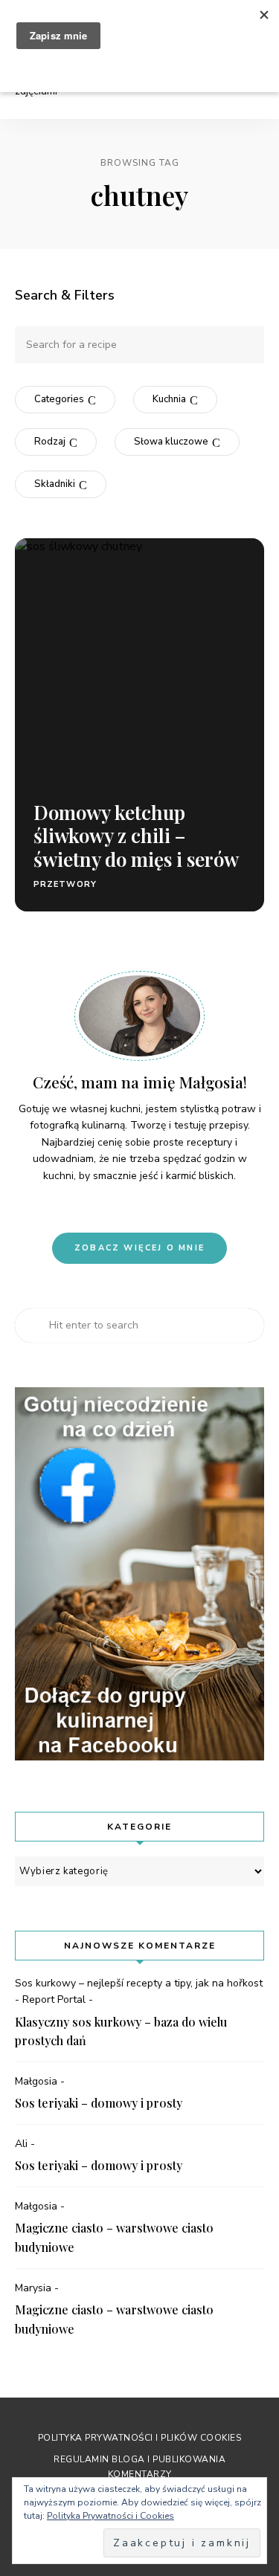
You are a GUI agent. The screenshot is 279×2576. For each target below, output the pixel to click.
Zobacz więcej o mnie (139, 1248)
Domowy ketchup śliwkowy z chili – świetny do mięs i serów (136, 835)
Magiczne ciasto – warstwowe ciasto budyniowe (114, 2237)
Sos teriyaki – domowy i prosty (99, 2103)
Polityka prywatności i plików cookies (140, 2438)
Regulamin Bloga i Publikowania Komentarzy (139, 2466)
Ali (21, 2144)
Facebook (153, 1207)
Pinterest (102, 1207)
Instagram (127, 1207)
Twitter (178, 1207)
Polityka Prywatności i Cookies (110, 2516)
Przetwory (65, 884)
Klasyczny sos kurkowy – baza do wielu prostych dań (121, 2031)
